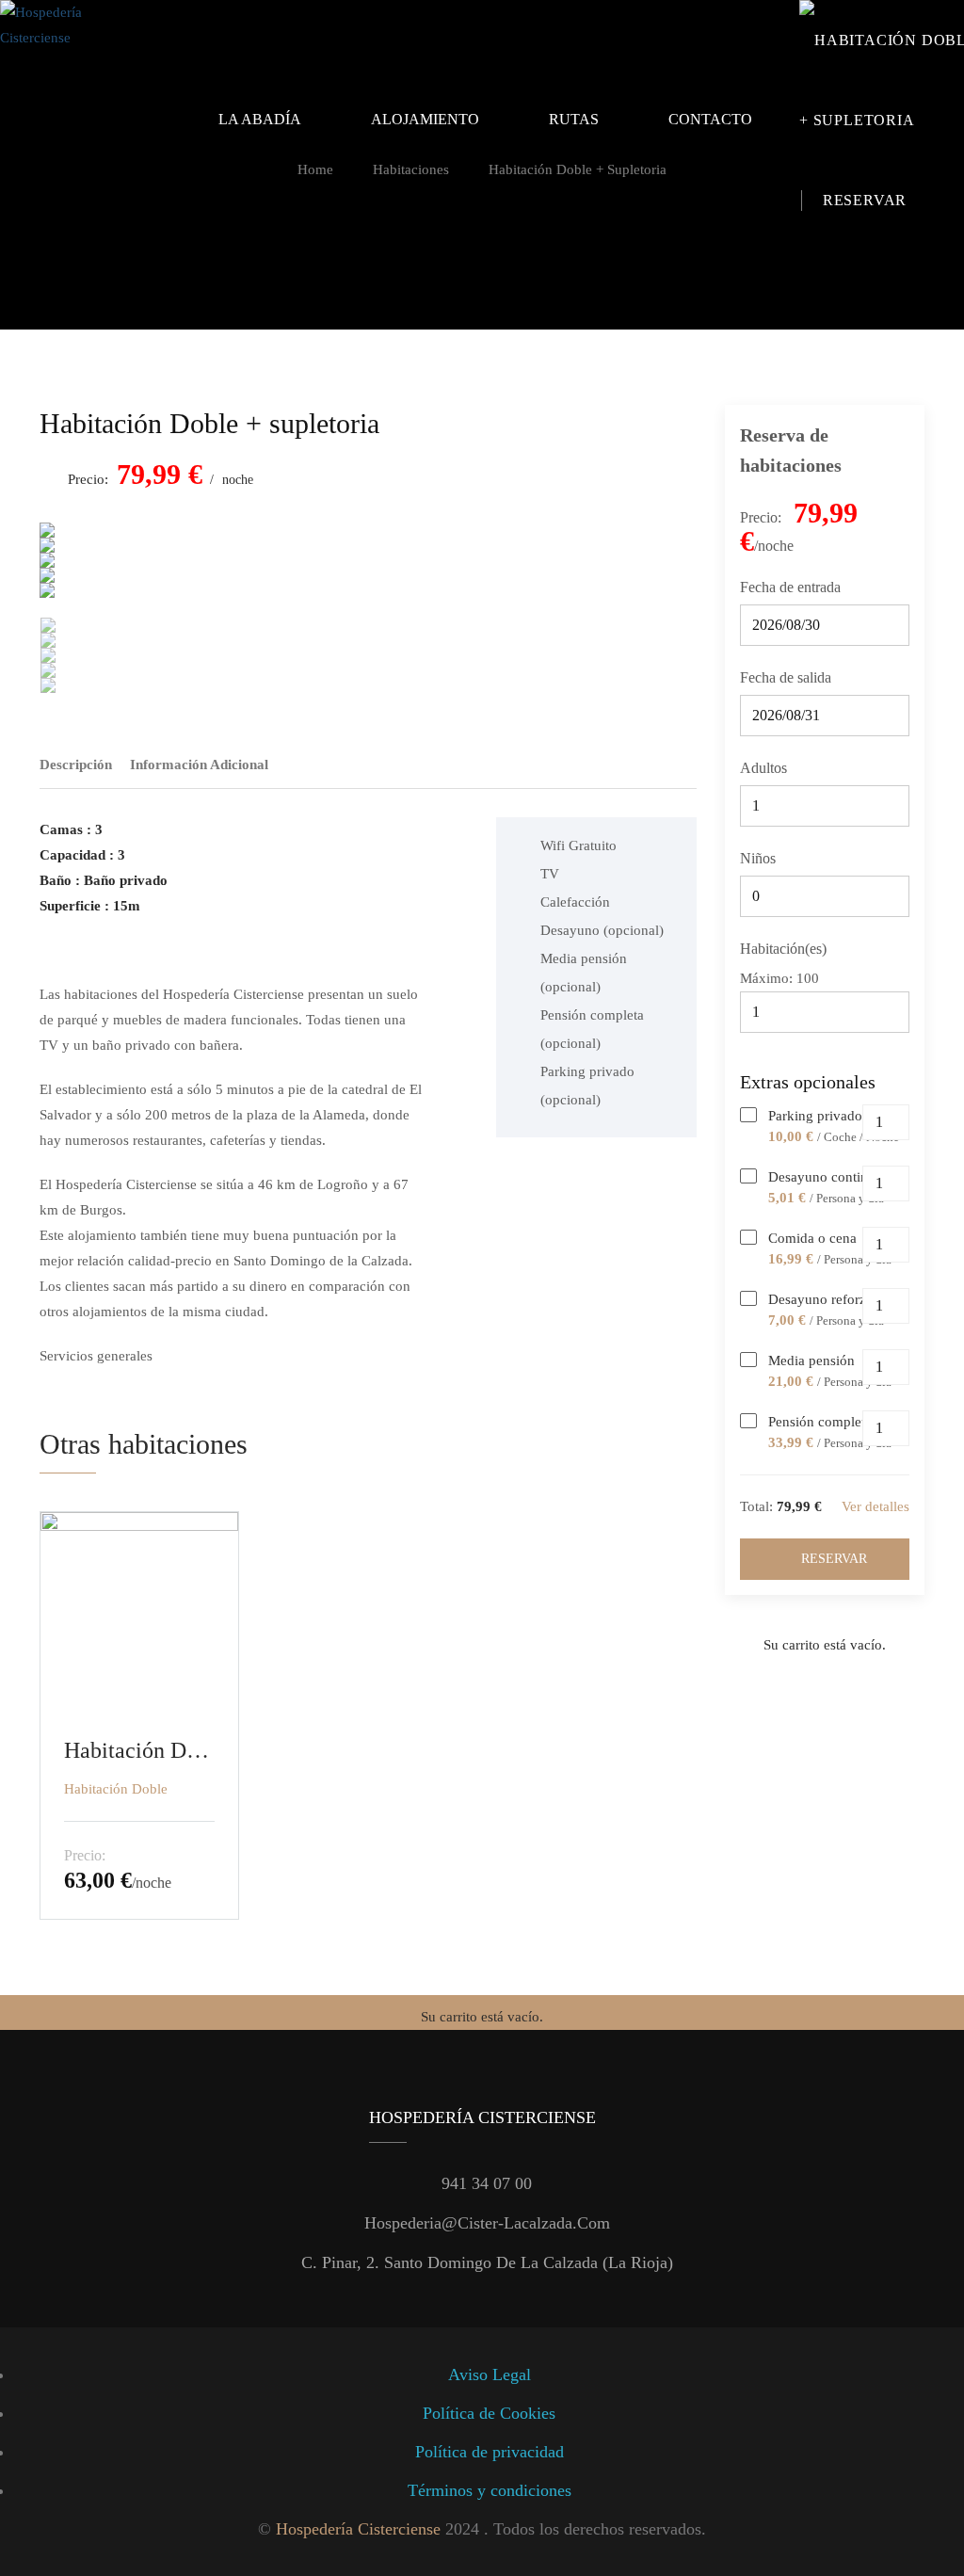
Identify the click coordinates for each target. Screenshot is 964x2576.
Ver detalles (876, 1506)
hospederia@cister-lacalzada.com (487, 2223)
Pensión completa (820, 1422)
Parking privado (815, 1116)
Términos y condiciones (490, 2490)
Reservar (834, 1559)
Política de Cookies (489, 2413)
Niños (758, 858)
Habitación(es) (783, 949)
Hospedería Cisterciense (358, 2529)
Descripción (76, 765)
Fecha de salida (786, 677)
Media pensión (811, 1360)
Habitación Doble (116, 1789)
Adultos (763, 768)
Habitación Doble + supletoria (209, 423)
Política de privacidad (490, 2452)
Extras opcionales (810, 1082)
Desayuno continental (832, 1177)
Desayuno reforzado (828, 1299)
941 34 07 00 (487, 2183)
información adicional (199, 765)
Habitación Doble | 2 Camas (139, 1750)
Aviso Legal (490, 2375)
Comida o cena (812, 1238)
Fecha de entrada (790, 587)
